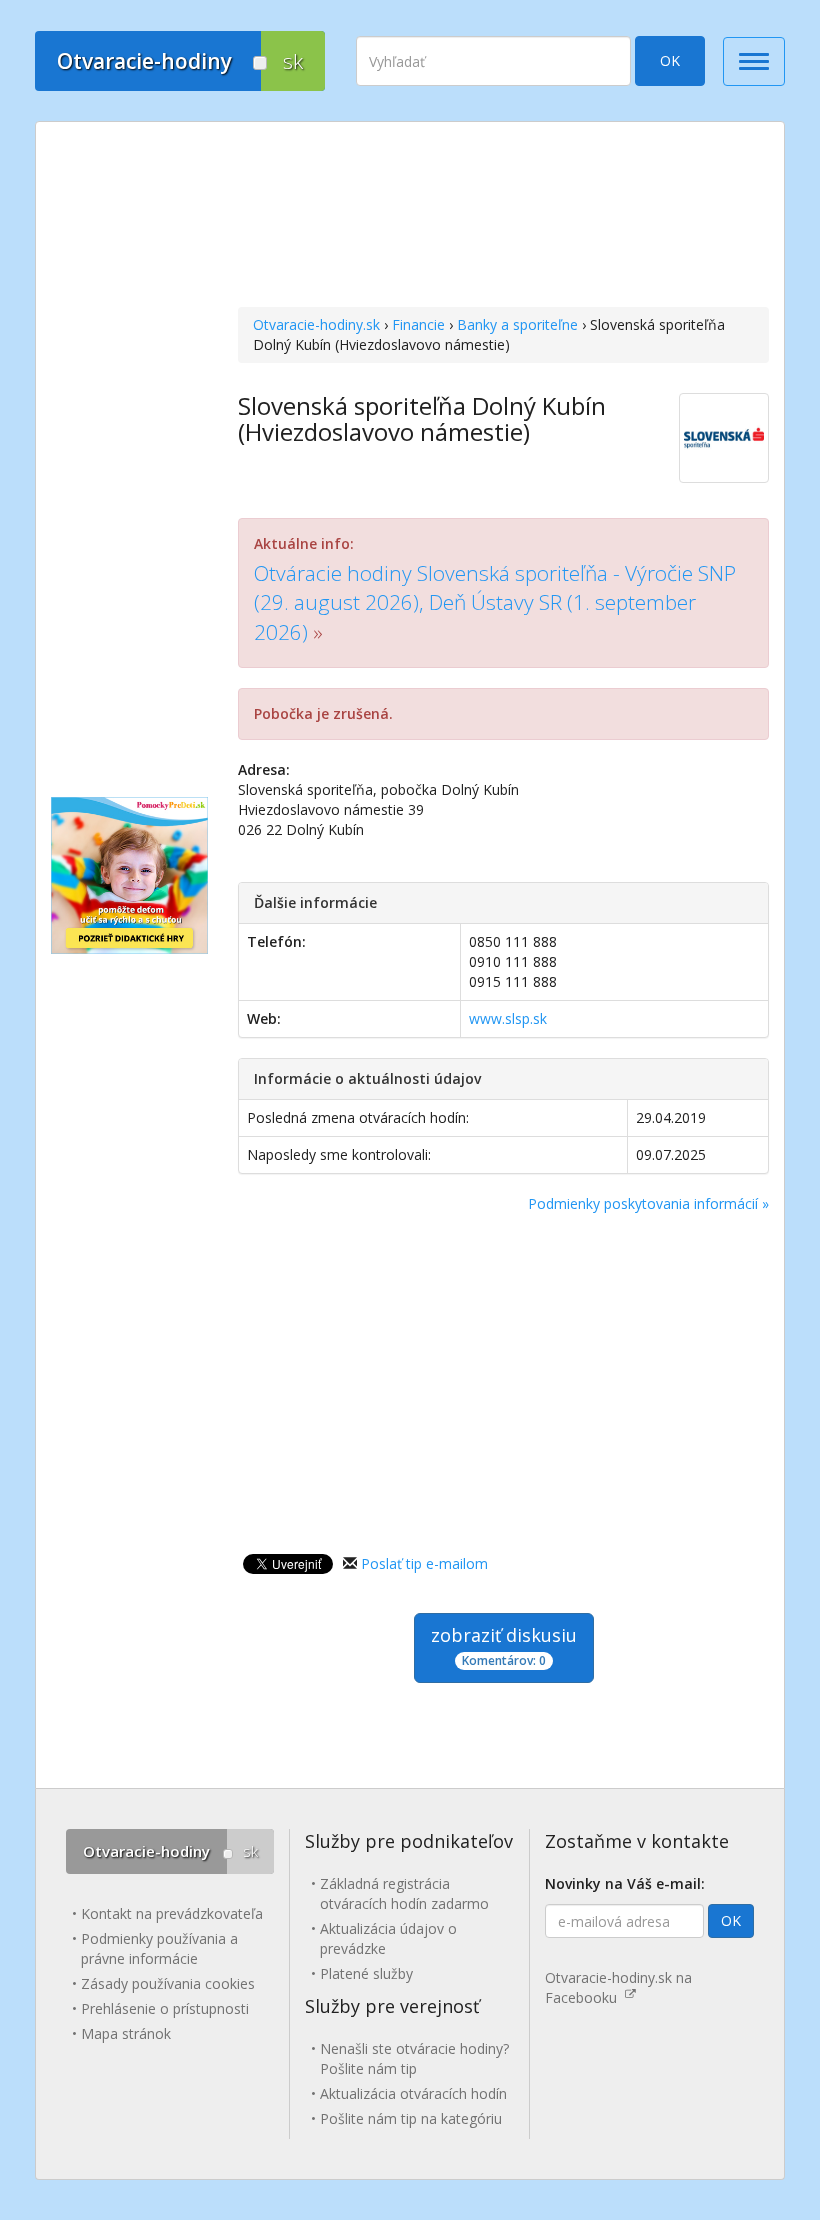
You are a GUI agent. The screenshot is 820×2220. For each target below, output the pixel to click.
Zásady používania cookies (168, 1983)
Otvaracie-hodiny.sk (316, 324)
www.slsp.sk (508, 1018)
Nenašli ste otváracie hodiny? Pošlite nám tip (414, 2058)
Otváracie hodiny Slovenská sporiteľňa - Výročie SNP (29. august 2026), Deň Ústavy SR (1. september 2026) (495, 602)
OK (670, 60)
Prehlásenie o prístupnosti (165, 2008)
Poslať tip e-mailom (424, 1563)
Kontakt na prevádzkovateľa (172, 1913)
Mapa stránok (126, 2033)
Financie (418, 324)
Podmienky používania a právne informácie (159, 1948)
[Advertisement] (503, 217)
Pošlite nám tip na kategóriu (411, 2118)
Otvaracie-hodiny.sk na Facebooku (618, 1987)
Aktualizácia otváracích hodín (413, 2093)
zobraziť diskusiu (504, 1646)
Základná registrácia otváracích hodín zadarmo (404, 1893)
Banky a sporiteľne (517, 324)
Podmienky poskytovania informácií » (648, 1203)
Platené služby (366, 1973)
